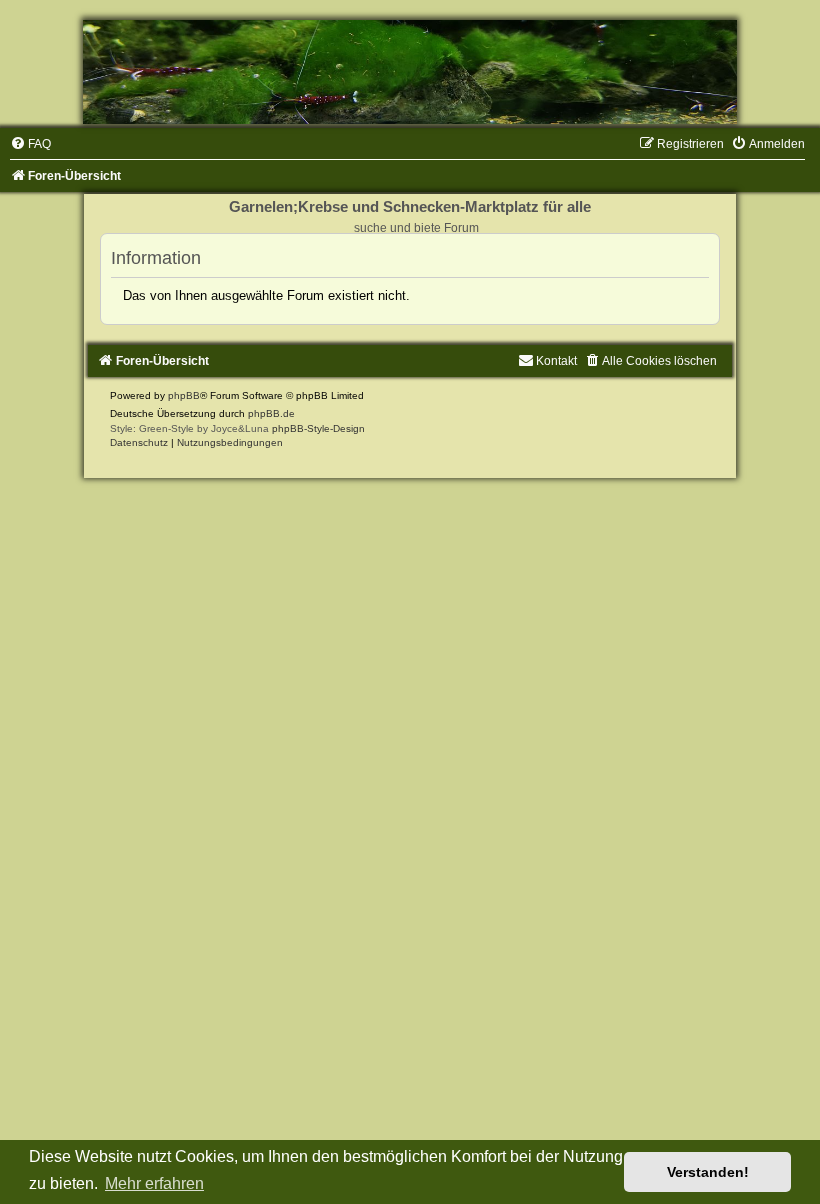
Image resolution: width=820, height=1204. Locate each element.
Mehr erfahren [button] (154, 1183)
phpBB (184, 395)
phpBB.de (271, 413)
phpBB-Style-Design (318, 428)
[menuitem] (30, 144)
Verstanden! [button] (708, 1172)
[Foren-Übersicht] (410, 72)
